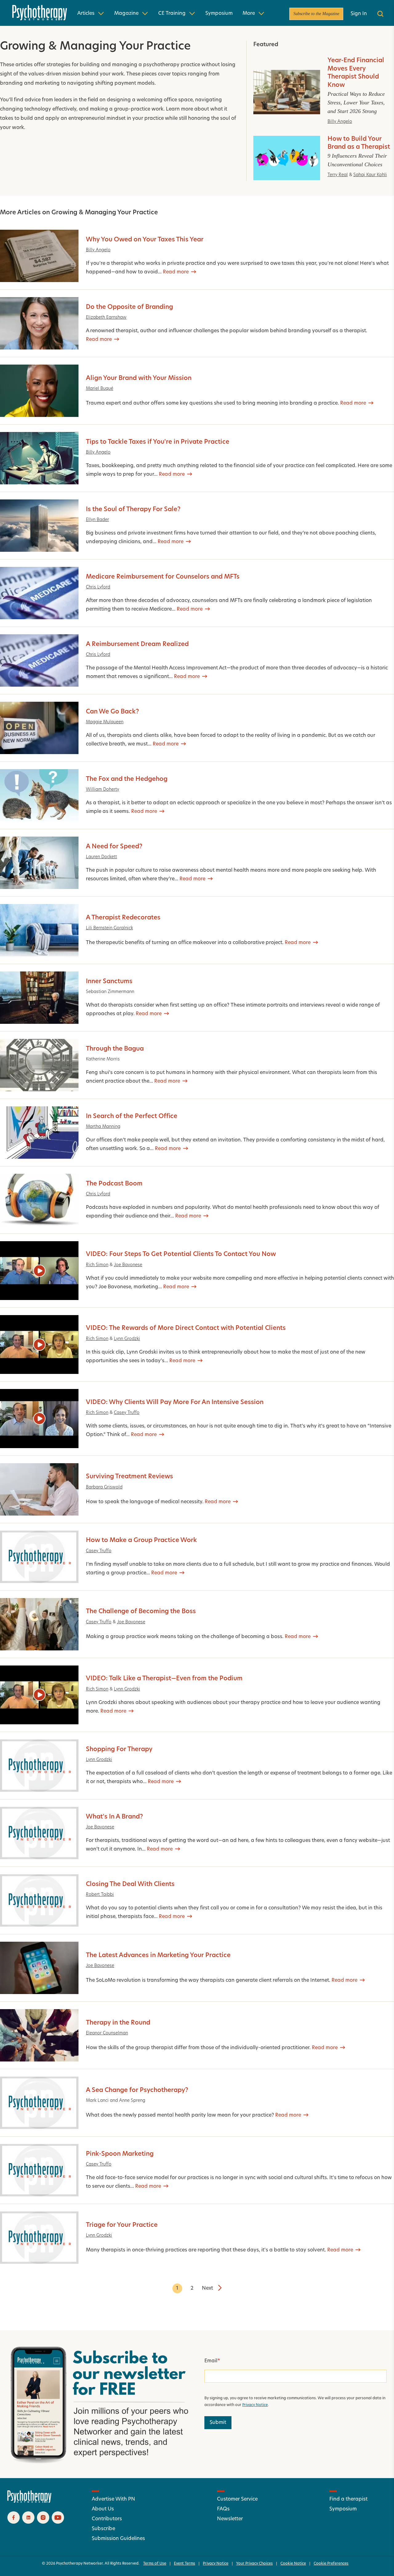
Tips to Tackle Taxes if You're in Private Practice (158, 442)
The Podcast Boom (114, 1184)
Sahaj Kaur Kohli (370, 175)
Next (207, 2288)
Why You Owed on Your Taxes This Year (145, 240)
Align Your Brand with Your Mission (139, 378)
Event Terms (185, 2564)
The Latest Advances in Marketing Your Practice (158, 1956)
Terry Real (338, 175)
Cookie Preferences (331, 2564)
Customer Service (237, 2499)
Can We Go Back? (112, 712)
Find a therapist (348, 2499)
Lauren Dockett (101, 857)
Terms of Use (155, 2564)
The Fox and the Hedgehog (127, 779)
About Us (103, 2509)
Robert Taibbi (100, 1895)
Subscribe (103, 2529)
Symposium (219, 14)
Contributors (107, 2519)
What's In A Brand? (114, 1817)
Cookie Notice (293, 2564)
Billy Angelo (340, 122)
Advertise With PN (113, 2499)
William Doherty (103, 790)
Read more (176, 272)
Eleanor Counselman (107, 2033)
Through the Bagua (115, 1049)
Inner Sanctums (109, 982)
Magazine (126, 14)
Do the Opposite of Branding (129, 307)
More (249, 14)
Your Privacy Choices (254, 2564)
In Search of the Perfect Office (132, 1116)
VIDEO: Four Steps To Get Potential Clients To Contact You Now (181, 1254)
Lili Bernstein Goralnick (109, 928)
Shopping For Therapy (119, 1750)
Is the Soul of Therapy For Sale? (133, 510)
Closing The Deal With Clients (130, 1884)
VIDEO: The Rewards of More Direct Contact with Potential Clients (186, 1328)
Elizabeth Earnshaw (106, 318)
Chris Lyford (98, 587)
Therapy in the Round (118, 2023)
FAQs (223, 2509)
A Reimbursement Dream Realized (137, 644)
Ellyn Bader (97, 520)
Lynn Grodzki (127, 1339)
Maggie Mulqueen (105, 722)
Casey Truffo (127, 1413)
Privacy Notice (255, 2405)
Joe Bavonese (128, 1265)
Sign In (359, 14)
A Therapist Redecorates (123, 918)
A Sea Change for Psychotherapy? (137, 2090)
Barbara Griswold (104, 1487)
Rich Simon (97, 1265)
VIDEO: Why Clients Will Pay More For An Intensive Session (175, 1403)
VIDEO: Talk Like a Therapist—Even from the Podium (164, 1679)
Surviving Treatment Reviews (129, 1477)
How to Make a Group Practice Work (141, 1540)
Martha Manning (103, 1127)
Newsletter (230, 2519)
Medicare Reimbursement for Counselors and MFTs (163, 577)
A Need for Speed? (114, 847)
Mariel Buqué (100, 389)
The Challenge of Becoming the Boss (141, 1612)
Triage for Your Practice (122, 2225)
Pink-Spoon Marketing (120, 2154)
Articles (86, 14)
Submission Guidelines (118, 2539)
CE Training (172, 14)
